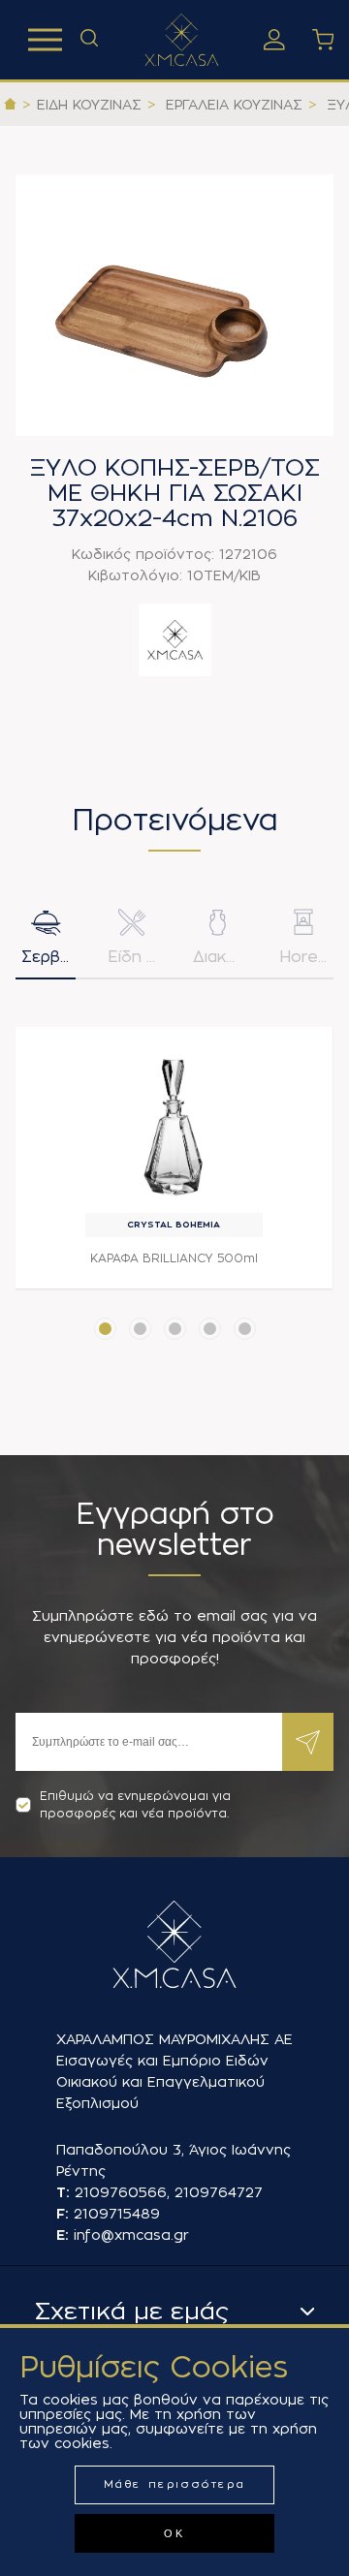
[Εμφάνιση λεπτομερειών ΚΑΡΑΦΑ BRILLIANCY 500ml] (174, 1122)
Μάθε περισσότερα (175, 2484)
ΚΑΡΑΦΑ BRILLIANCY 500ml (174, 1258)
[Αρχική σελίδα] (10, 105)
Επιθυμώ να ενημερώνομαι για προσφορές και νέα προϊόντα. (135, 1805)
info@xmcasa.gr (131, 2235)
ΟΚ (174, 2533)
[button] (105, 1329)
